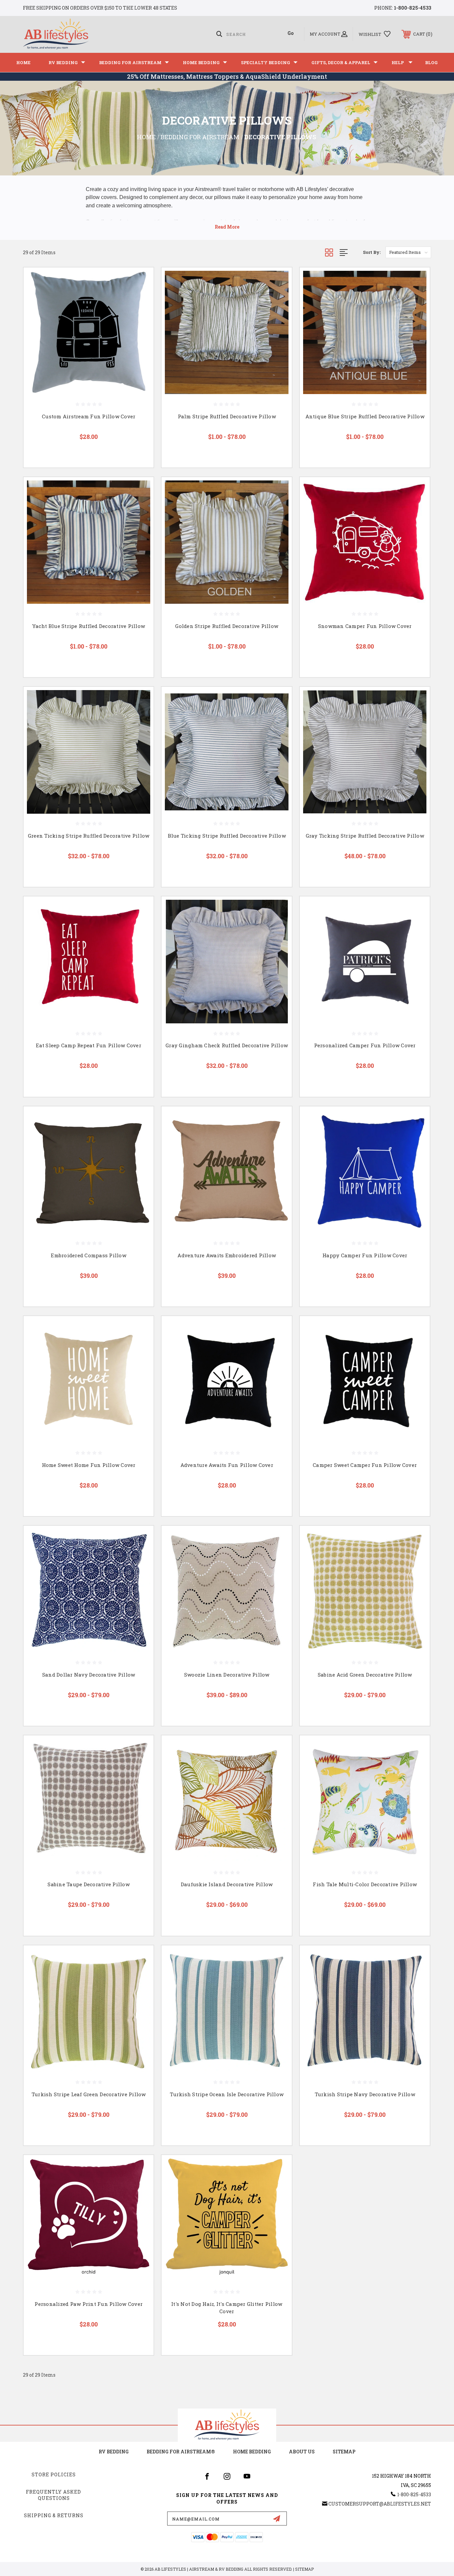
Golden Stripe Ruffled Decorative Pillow (227, 626)
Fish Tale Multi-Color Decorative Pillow (365, 1884)
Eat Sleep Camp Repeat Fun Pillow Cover (89, 1045)
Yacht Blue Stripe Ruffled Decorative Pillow (89, 626)
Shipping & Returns (54, 2515)
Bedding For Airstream (130, 62)
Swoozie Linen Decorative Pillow (227, 1675)
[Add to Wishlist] (140, 298)
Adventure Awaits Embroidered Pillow (227, 1255)
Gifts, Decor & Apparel (341, 62)
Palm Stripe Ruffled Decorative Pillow (227, 416)
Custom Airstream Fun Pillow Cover (89, 416)
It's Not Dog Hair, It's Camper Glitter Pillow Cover (227, 2308)
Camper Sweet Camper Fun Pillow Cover (365, 1465)
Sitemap (344, 2452)
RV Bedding (63, 62)
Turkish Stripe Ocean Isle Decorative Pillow (227, 2094)
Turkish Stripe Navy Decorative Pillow (365, 2094)
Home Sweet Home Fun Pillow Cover (89, 1465)
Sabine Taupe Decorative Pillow (89, 1884)
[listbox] (408, 252)
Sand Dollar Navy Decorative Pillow (89, 1675)
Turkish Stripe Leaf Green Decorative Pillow (89, 2094)
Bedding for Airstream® (181, 2452)
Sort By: (372, 252)
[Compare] (140, 315)
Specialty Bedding (266, 62)
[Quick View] (140, 281)
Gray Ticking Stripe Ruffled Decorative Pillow (365, 836)
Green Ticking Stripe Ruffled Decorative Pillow (89, 836)
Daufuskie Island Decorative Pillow (227, 1884)
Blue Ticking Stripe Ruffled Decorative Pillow (227, 836)
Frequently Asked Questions (54, 2495)
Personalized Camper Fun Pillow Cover (365, 1045)
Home (23, 62)
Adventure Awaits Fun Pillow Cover (227, 1465)
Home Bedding (201, 62)
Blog (431, 62)
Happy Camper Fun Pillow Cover (365, 1255)
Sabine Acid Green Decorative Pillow (365, 1675)
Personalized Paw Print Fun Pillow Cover (89, 2304)
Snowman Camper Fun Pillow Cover (365, 626)
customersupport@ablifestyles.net (380, 2504)
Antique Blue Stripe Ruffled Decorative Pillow (365, 416)
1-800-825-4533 (412, 8)
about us (302, 2452)
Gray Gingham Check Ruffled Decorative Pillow (227, 1045)
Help (398, 62)
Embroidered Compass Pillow (89, 1255)
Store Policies (54, 2474)
